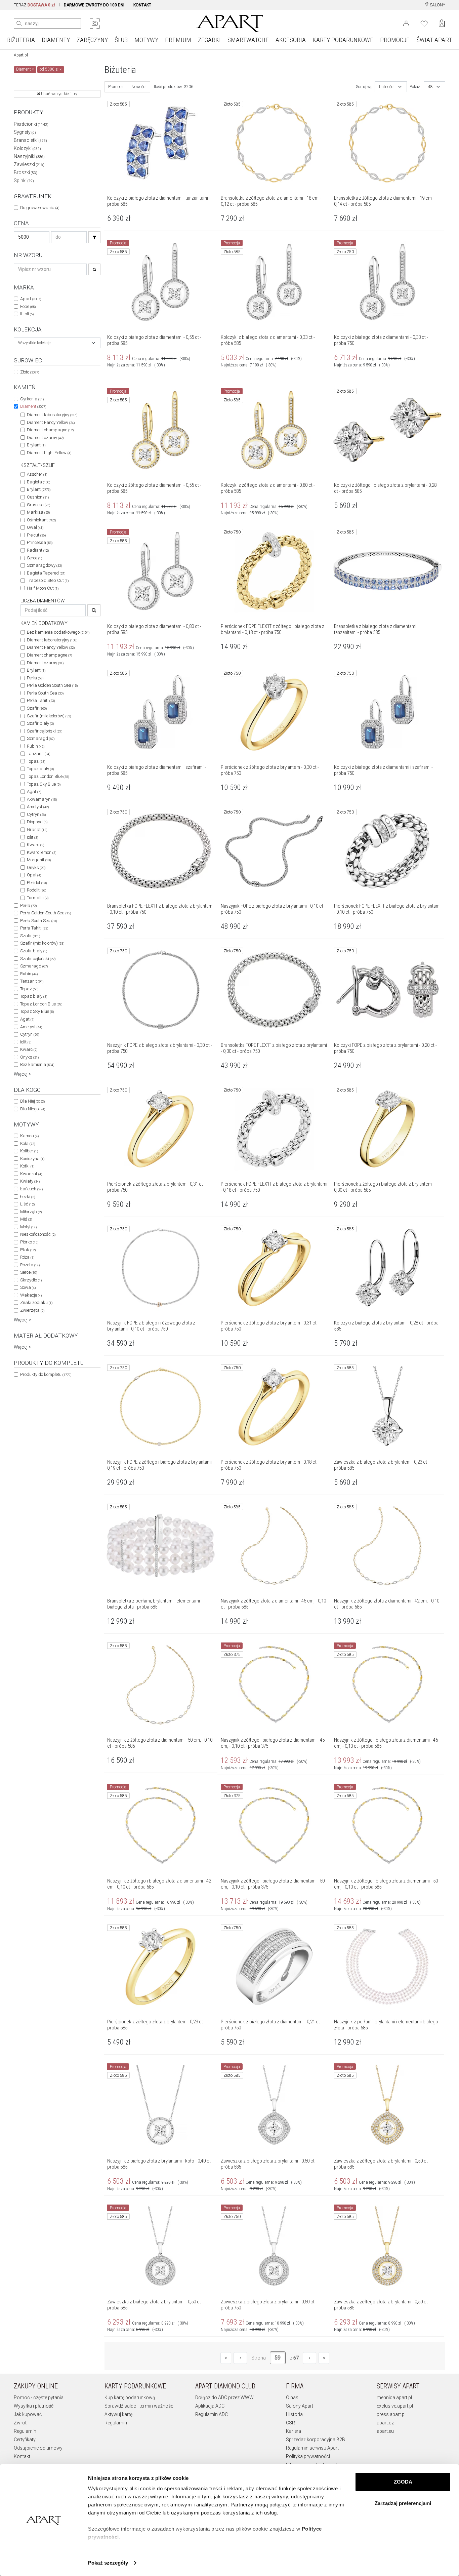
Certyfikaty (25, 2440)
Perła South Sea (45, 693)
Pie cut (36, 535)
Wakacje (31, 1295)
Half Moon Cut (43, 588)
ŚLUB (121, 40)
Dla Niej (32, 1101)
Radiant (38, 550)
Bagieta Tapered (46, 573)
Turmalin (38, 898)
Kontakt (22, 2456)
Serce (34, 558)
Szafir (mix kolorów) (49, 716)
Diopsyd (37, 822)
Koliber (29, 1151)
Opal (34, 875)
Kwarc (35, 845)
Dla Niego (33, 1109)
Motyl (28, 1227)
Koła (28, 1143)
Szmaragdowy (44, 565)
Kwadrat (31, 1174)
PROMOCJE (395, 40)
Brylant (36, 445)
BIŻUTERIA (21, 40)
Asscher (37, 474)
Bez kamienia (37, 1064)
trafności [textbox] (387, 87)
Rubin (36, 746)
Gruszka (38, 505)
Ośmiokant (41, 520)
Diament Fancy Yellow (51, 422)
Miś (26, 1219)
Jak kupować (28, 2414)
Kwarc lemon (41, 852)
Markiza (38, 512)
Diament (33, 406)
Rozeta (30, 1265)
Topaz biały (40, 769)
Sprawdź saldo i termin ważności (139, 2406)
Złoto (30, 372)
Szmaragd (41, 738)
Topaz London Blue (48, 776)
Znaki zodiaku (36, 1302)
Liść (27, 1204)
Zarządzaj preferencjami (403, 2503)
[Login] (406, 23)
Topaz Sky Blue (44, 784)
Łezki (28, 1197)
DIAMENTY (56, 40)
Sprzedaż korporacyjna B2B (316, 2440)
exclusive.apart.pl (395, 2406)
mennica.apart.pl (394, 2397)
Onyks (36, 867)
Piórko (29, 1242)
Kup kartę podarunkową (130, 2397)
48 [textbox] (430, 87)
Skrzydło (31, 1280)
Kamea (29, 1136)
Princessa (40, 542)
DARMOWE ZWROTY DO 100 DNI (94, 5)
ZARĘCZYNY (92, 40)
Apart (31, 299)
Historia (294, 2414)
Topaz (36, 761)
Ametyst (38, 807)
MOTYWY (146, 40)
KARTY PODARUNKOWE (343, 40)
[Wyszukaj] (19, 24)
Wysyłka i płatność (34, 2406)
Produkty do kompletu (46, 1374)
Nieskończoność (38, 1234)
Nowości (139, 87)
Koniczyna (32, 1159)
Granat (37, 829)
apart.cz (385, 2423)
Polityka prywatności (308, 2456)
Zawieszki (29, 164)
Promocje (116, 87)
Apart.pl (21, 55)
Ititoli (27, 314)
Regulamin (25, 2431)
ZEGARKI (209, 40)
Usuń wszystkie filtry (59, 94)
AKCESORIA (291, 40)
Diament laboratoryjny (52, 415)
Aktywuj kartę (118, 2414)
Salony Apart (300, 2406)
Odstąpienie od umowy (38, 2448)
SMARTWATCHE (248, 40)
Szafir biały (40, 723)
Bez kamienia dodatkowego (58, 632)
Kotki (27, 1166)
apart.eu (385, 2431)
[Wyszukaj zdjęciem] (95, 24)
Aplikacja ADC (210, 2406)
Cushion (38, 497)
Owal (35, 527)
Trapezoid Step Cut (48, 580)
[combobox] (57, 343)
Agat (34, 791)
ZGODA (403, 2482)
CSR (290, 2423)
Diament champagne (50, 430)
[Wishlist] (424, 23)
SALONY (437, 5)
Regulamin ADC (212, 2414)
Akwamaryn (42, 799)
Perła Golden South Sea (52, 685)
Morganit (39, 860)
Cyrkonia (32, 399)
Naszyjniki (29, 156)
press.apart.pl (391, 2414)
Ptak (28, 1250)
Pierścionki (31, 124)
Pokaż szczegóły (108, 2563)
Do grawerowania (40, 208)
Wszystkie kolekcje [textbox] (34, 343)
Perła (35, 678)
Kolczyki (27, 148)
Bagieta (38, 482)
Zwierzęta (32, 1310)
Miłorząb (31, 1212)
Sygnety (25, 132)
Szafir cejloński (45, 731)
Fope (28, 306)
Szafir (37, 708)
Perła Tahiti (41, 700)
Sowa (28, 1287)
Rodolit (36, 890)
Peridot (37, 883)
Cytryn (36, 814)
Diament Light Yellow (49, 453)
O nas (292, 2397)
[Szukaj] (94, 237)
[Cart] (442, 23)
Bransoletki (30, 140)
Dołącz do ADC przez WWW (224, 2397)
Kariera (294, 2431)
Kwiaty (30, 1181)
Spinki (24, 181)
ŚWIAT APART (434, 40)
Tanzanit (38, 754)
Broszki (26, 172)
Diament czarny (45, 438)
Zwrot (20, 2423)
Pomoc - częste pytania (39, 2397)
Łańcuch (31, 1189)
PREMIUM (178, 40)
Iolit (32, 837)
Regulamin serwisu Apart (312, 2448)
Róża (27, 1257)
